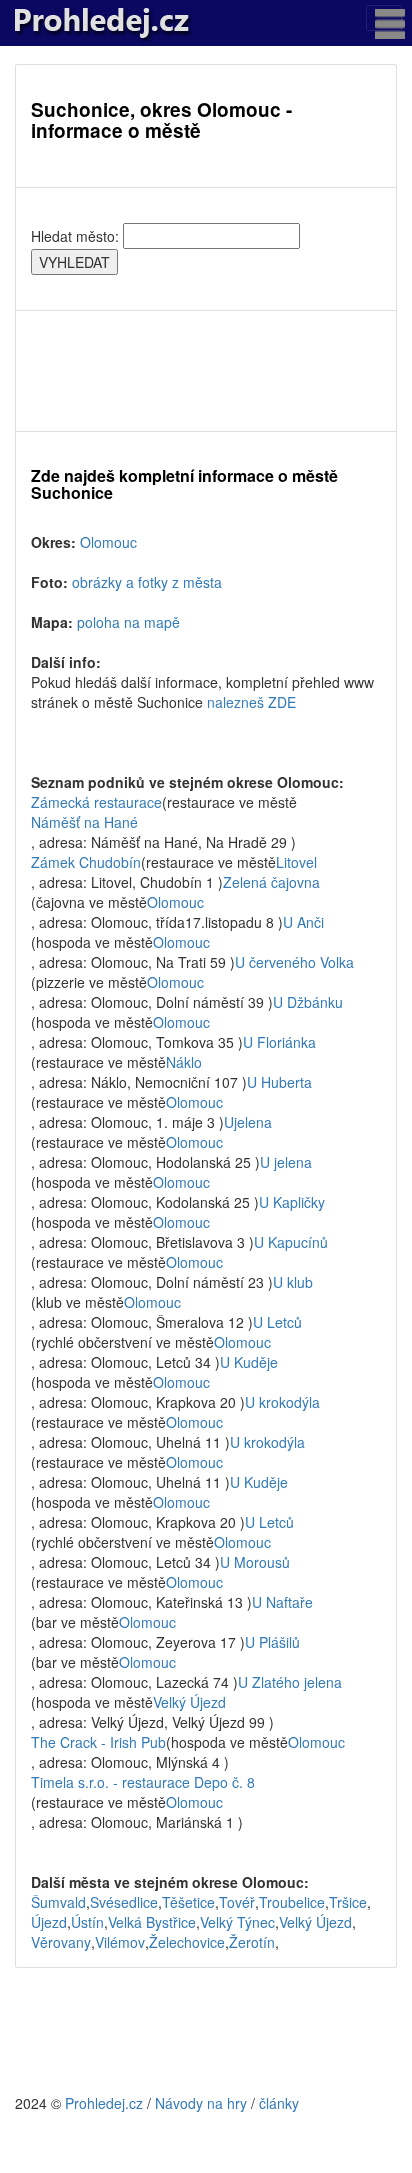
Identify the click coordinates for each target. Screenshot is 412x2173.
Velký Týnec (237, 1922)
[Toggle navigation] (384, 18)
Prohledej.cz (104, 2103)
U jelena (286, 1162)
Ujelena (248, 1122)
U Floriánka (279, 1042)
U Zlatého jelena (290, 1682)
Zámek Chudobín (86, 862)
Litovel (296, 862)
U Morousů (255, 1562)
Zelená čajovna (271, 882)
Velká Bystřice (152, 1922)
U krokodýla (282, 1402)
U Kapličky (292, 1202)
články (279, 2103)
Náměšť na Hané (84, 822)
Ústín (87, 1922)
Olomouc (108, 542)
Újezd (49, 1922)
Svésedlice (124, 1902)
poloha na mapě (128, 622)
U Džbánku (308, 1002)
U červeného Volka (294, 962)
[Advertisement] (206, 371)
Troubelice (292, 1902)
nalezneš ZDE (251, 702)
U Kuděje (249, 1362)
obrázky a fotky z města (147, 582)
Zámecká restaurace (96, 802)
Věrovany (61, 1942)
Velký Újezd (189, 1702)
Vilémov (120, 1942)
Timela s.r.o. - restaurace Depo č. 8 (143, 1782)
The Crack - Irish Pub (98, 1742)
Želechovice (187, 1942)
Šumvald (58, 1902)
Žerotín (252, 1942)
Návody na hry (201, 2103)
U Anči (303, 922)
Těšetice (188, 1902)
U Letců (277, 1322)
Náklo (184, 1062)
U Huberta (279, 1082)
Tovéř (237, 1902)
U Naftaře (282, 1602)
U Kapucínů (291, 1242)
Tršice (348, 1902)
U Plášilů (272, 1642)
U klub (293, 1282)
